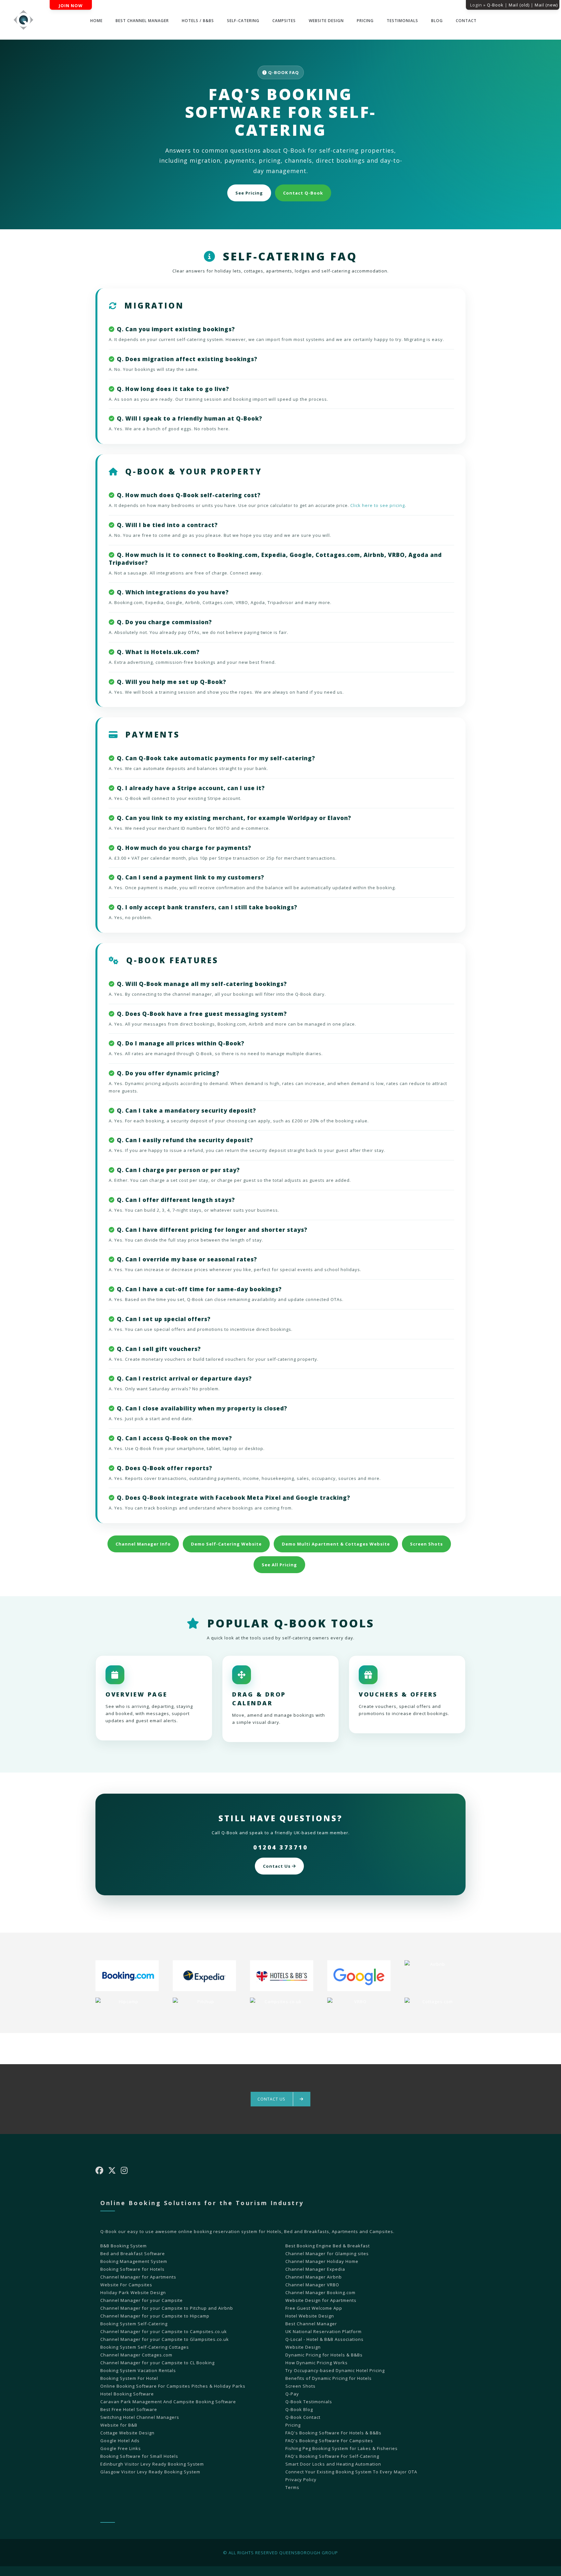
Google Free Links (121, 2448)
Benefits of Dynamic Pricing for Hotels (329, 2378)
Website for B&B (119, 2425)
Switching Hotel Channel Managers (140, 2417)
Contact (466, 21)
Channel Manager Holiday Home (322, 2261)
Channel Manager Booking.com (320, 2292)
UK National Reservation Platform (324, 2331)
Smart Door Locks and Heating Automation (333, 2464)
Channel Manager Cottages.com (136, 2355)
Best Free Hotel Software (129, 2409)
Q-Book (495, 5)
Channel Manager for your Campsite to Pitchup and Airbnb (167, 2308)
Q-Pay (292, 2394)
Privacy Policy (301, 2480)
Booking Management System (134, 2261)
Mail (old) (519, 5)
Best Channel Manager (142, 21)
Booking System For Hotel (129, 2378)
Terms (292, 2487)
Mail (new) (546, 5)
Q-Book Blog (299, 2409)
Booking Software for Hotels (132, 2269)
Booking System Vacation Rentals (138, 2370)
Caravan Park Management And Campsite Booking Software (168, 2402)
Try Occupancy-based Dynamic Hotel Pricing (335, 2370)
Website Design (326, 21)
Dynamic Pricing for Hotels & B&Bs (324, 2355)
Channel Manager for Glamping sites (327, 2254)
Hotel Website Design (310, 2316)
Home (96, 21)
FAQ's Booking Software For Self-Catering (332, 2456)
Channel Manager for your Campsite (142, 2300)
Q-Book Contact (303, 2417)
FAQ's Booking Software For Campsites (329, 2441)
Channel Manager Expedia (315, 2269)
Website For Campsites (126, 2285)
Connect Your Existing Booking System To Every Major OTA (351, 2472)
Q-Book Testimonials (309, 2402)
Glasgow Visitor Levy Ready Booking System (150, 2472)
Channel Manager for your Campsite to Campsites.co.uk (164, 2331)
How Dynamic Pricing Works (317, 2363)
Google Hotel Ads (120, 2441)
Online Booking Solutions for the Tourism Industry (202, 2203)
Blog (437, 21)
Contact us (272, 2099)
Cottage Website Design (127, 2433)
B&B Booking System (124, 2246)
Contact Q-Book (303, 193)
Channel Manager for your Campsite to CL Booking (157, 2363)
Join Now (71, 6)
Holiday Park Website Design (133, 2292)
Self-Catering (243, 21)
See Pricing (249, 193)
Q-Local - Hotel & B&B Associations (324, 2339)
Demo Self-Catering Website (226, 1544)
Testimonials (402, 21)
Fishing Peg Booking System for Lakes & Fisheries (342, 2448)
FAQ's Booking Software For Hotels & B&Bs (333, 2433)
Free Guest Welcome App (314, 2308)
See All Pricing (279, 1565)
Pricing (365, 21)
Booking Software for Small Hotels (139, 2456)
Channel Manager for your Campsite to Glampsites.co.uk (165, 2339)
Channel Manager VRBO (312, 2285)
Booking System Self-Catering (134, 2324)
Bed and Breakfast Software (133, 2254)
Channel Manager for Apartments (138, 2277)
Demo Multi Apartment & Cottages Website (336, 1544)
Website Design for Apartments (321, 2300)
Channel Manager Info (143, 1544)
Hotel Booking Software (127, 2394)
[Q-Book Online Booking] (24, 20)
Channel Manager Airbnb (314, 2277)
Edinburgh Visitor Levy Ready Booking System (152, 2464)
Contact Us (277, 1866)
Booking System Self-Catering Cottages (145, 2347)
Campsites (284, 21)
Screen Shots (426, 1544)
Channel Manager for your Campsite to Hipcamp (155, 2316)
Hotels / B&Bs (198, 21)
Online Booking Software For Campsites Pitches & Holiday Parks (173, 2386)
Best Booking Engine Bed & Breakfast (328, 2246)
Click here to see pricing (378, 505)
